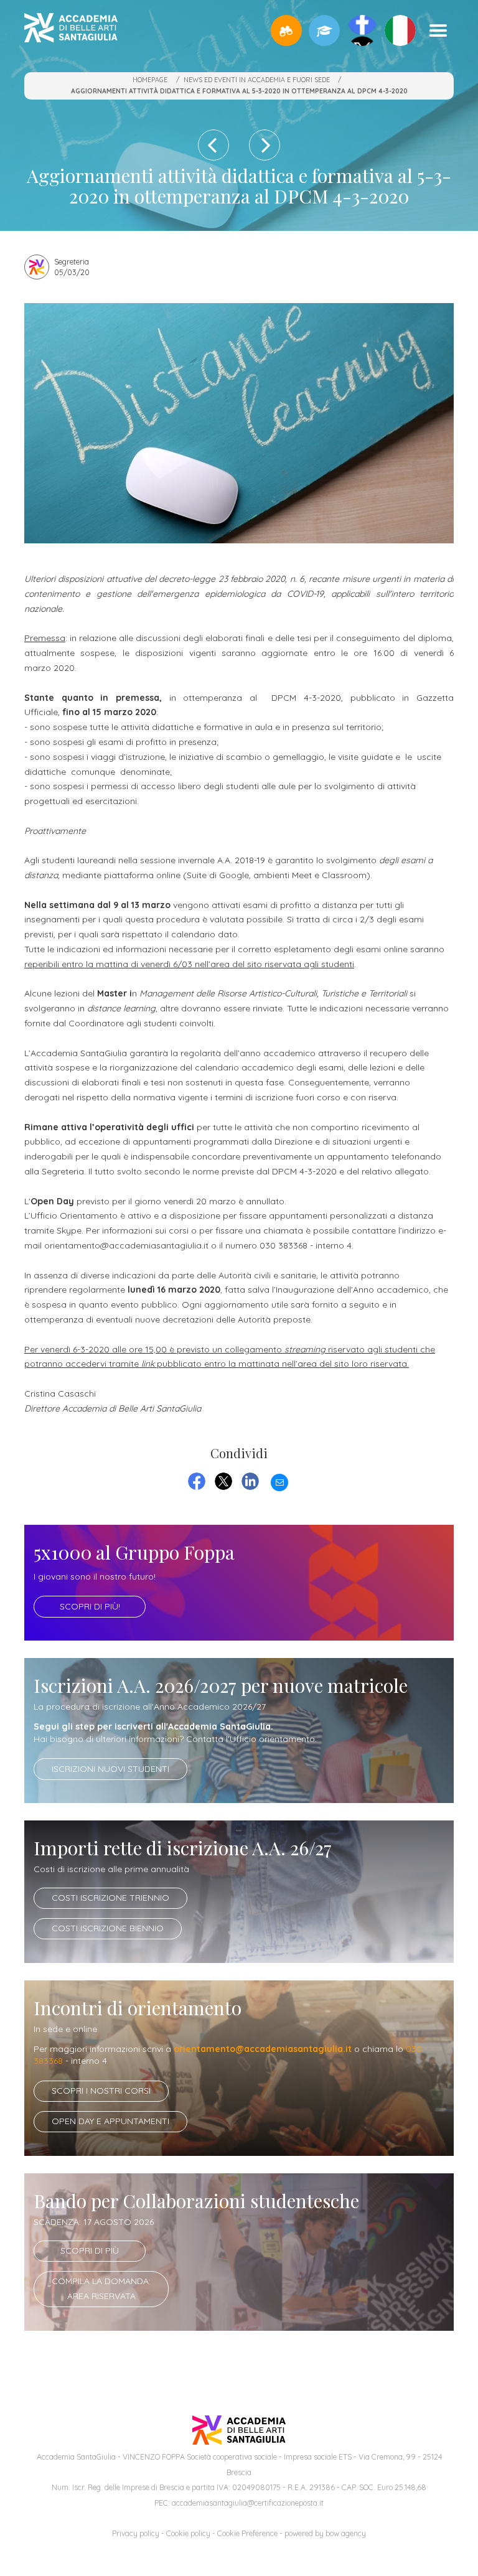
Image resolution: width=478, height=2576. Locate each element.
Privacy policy (136, 2533)
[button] (286, 30)
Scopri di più (90, 2250)
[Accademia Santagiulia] (71, 30)
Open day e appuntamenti (110, 2121)
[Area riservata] (324, 30)
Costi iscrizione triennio (110, 1898)
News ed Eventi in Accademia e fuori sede (257, 80)
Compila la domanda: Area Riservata (101, 2288)
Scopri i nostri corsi (101, 2091)
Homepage (150, 80)
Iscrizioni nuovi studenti (110, 1769)
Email (279, 1481)
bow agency (346, 2533)
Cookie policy (188, 2533)
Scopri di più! (90, 1606)
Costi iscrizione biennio (108, 1928)
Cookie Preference (247, 2533)
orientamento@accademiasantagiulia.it (263, 2049)
